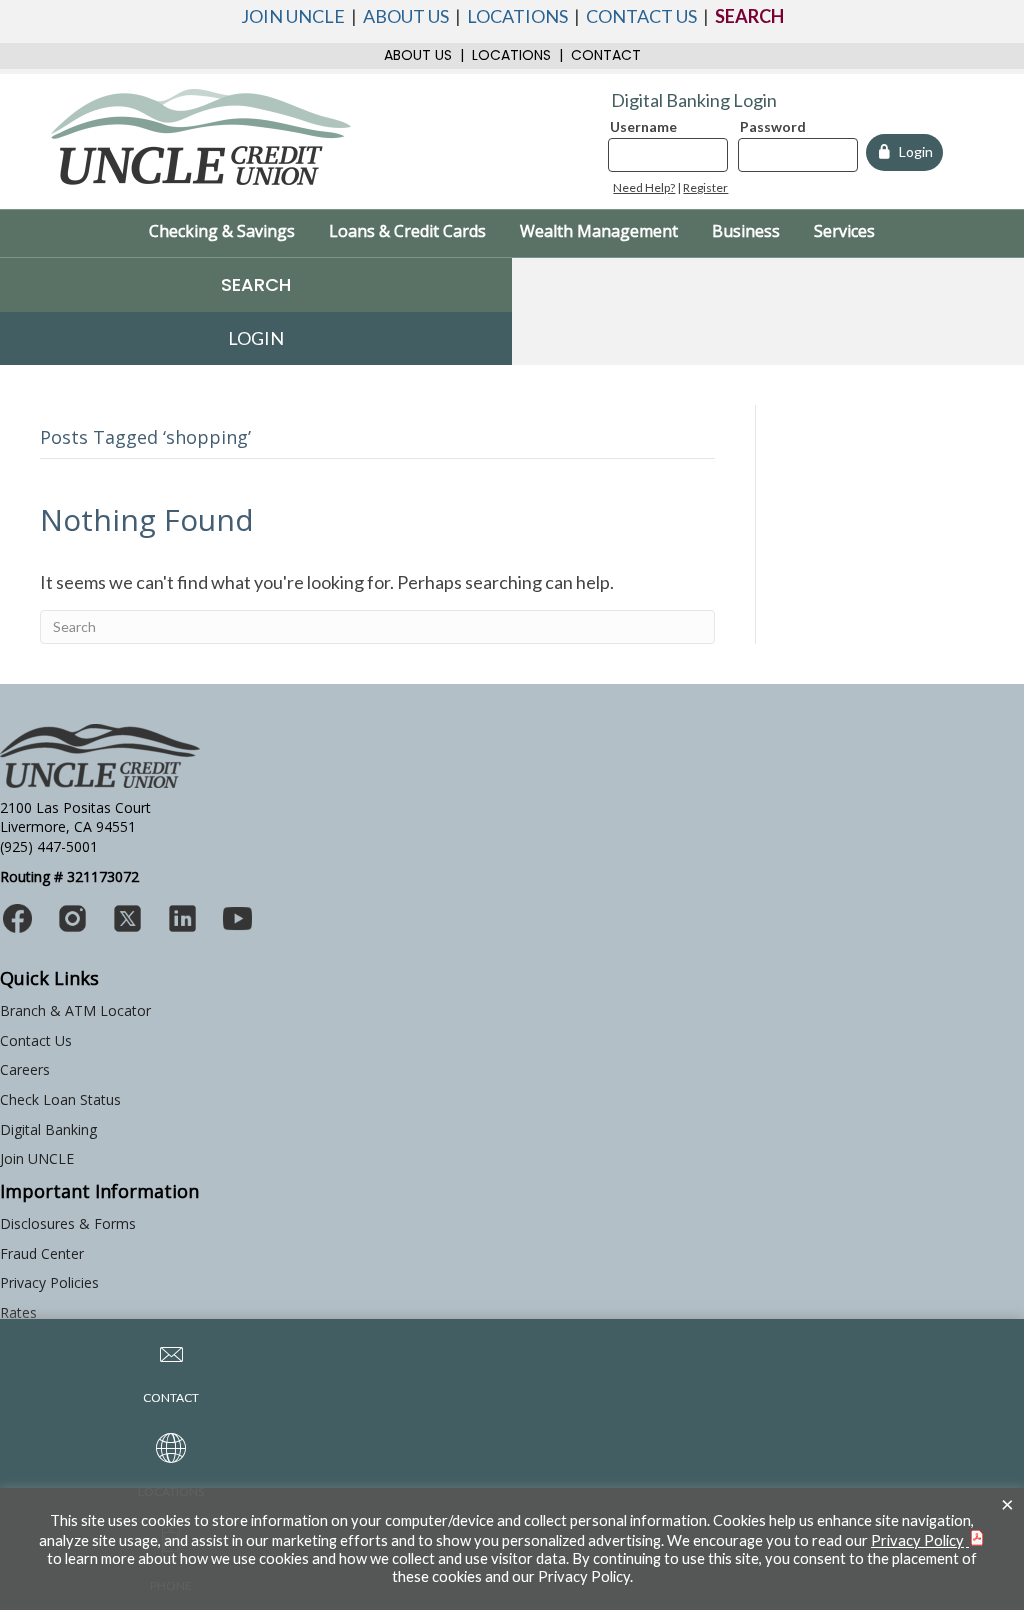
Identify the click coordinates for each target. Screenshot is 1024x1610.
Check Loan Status (60, 1099)
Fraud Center (42, 1253)
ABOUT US (406, 16)
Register (705, 187)
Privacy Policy (917, 1540)
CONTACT (606, 55)
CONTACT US (641, 16)
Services (844, 231)
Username (643, 126)
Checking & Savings (222, 231)
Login (913, 151)
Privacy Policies (49, 1282)
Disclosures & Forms (68, 1223)
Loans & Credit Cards (407, 231)
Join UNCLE (37, 1158)
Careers (25, 1069)
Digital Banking (48, 1129)
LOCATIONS (517, 16)
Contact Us (36, 1040)
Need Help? (644, 187)
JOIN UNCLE (293, 16)
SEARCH (749, 16)
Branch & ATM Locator (75, 1010)
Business (746, 231)
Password (773, 126)
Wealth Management (599, 231)
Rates (18, 1312)
